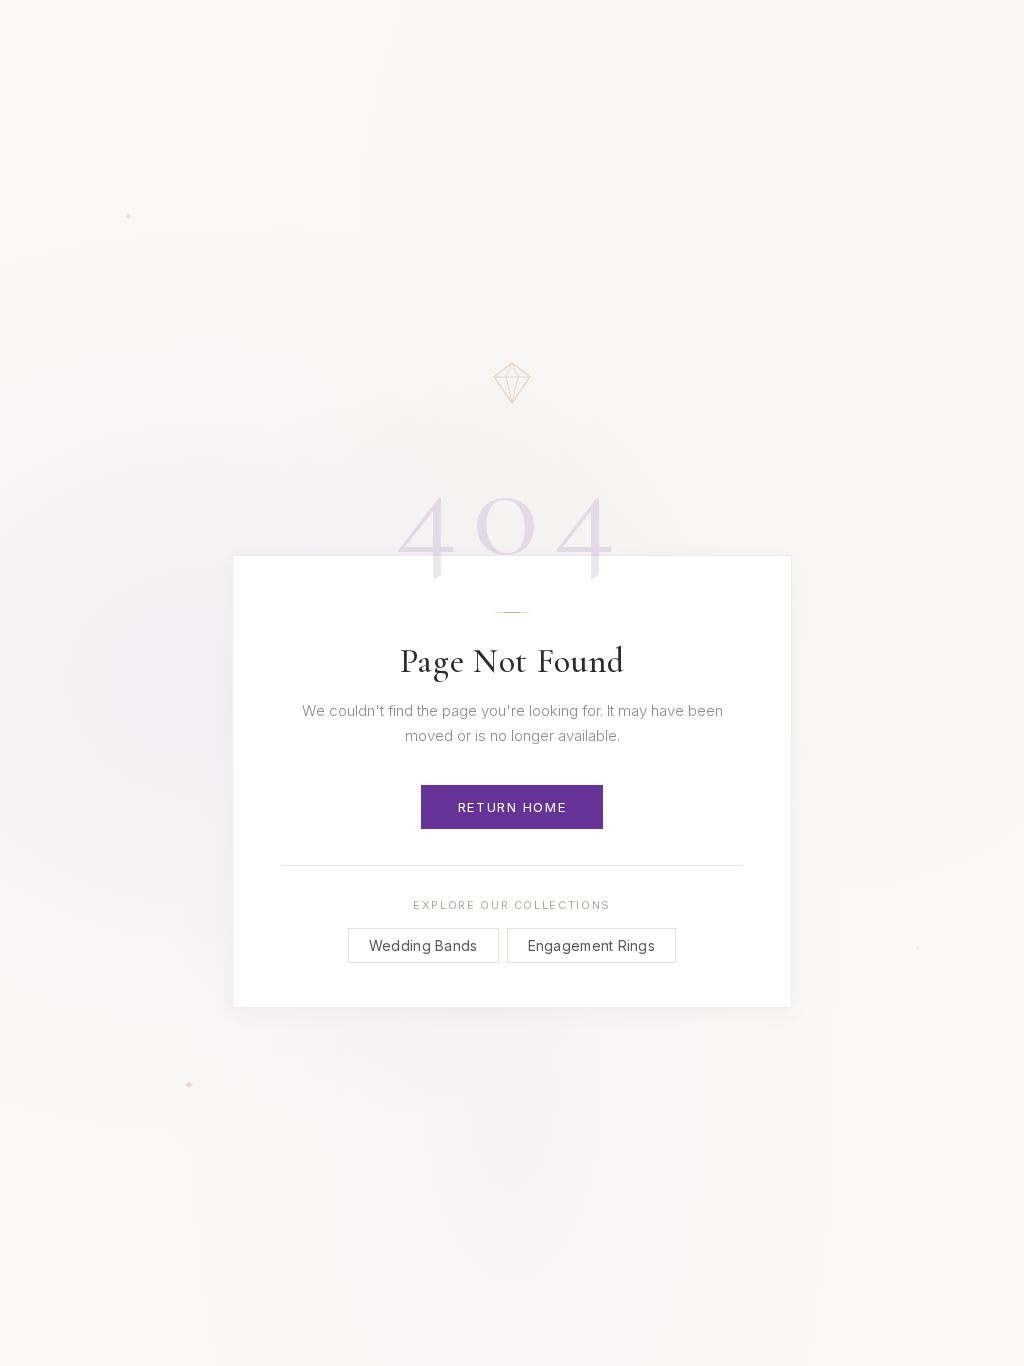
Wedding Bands (423, 945)
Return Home (512, 807)
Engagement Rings (591, 945)
